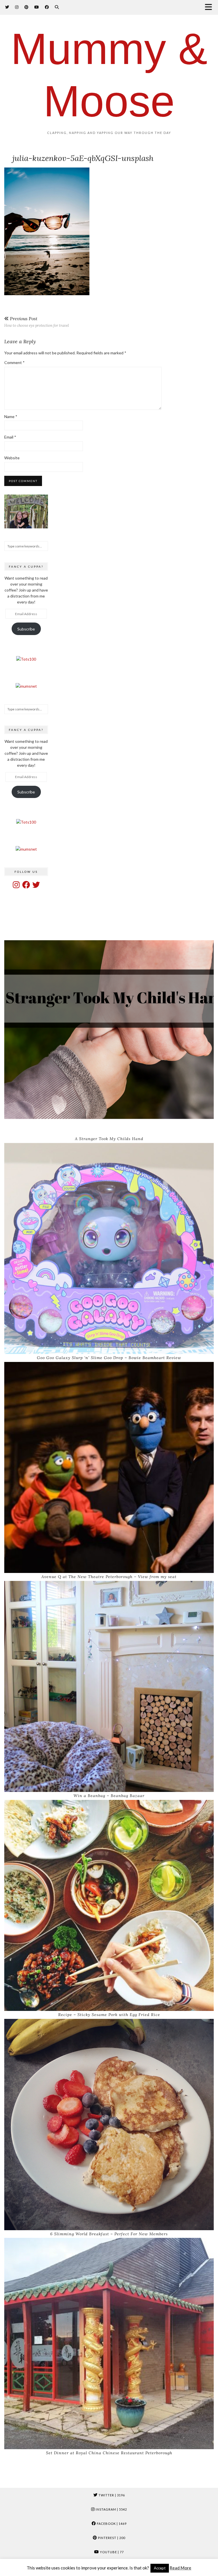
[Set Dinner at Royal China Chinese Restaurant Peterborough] (109, 2344)
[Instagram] (17, 7)
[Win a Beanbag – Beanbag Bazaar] (109, 1687)
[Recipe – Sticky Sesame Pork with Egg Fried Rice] (109, 1906)
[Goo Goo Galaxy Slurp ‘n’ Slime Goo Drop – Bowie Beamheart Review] (109, 1249)
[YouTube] (37, 7)
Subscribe (26, 629)
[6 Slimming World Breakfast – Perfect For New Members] (109, 2125)
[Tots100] (26, 659)
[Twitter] (7, 7)
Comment (14, 362)
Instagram (111, 2509)
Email (10, 437)
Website (12, 458)
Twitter (111, 2495)
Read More (181, 2568)
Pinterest (111, 2538)
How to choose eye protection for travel (37, 322)
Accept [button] (160, 2568)
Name (11, 416)
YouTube (111, 2552)
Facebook (111, 2524)
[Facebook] (47, 7)
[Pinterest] (27, 7)
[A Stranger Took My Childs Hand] (109, 1029)
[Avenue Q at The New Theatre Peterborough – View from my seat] (109, 1468)
